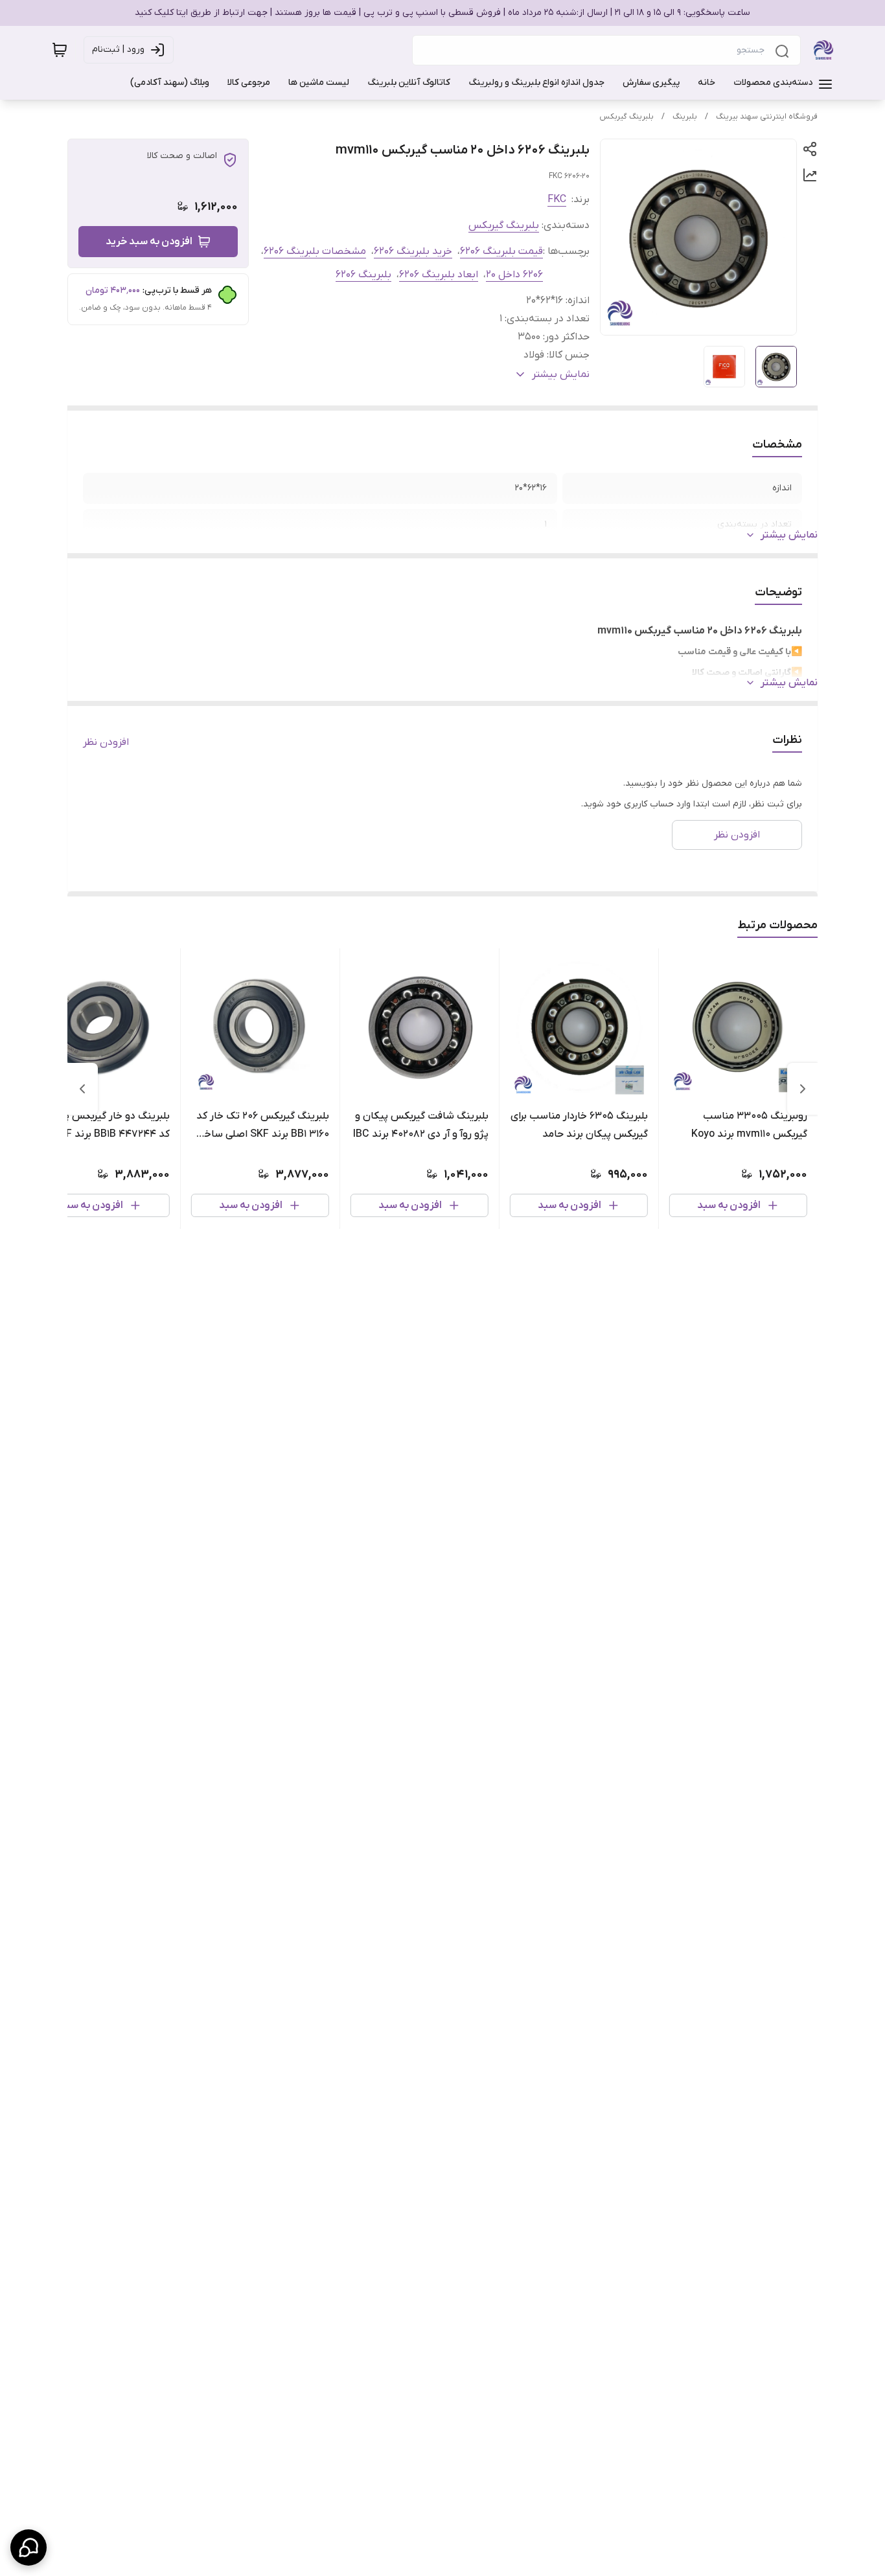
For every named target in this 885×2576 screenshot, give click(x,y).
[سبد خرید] (60, 50)
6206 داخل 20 (514, 275)
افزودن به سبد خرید (149, 242)
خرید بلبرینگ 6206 (413, 251)
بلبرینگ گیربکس (626, 117)
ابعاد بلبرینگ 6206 (439, 275)
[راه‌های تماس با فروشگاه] (29, 2548)
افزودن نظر (106, 742)
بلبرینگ (685, 117)
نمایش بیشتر (789, 535)
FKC (557, 199)
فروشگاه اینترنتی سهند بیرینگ (767, 117)
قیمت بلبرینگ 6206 (501, 251)
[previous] (803, 1089)
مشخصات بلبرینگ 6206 (315, 251)
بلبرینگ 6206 (363, 275)
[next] (82, 1089)
